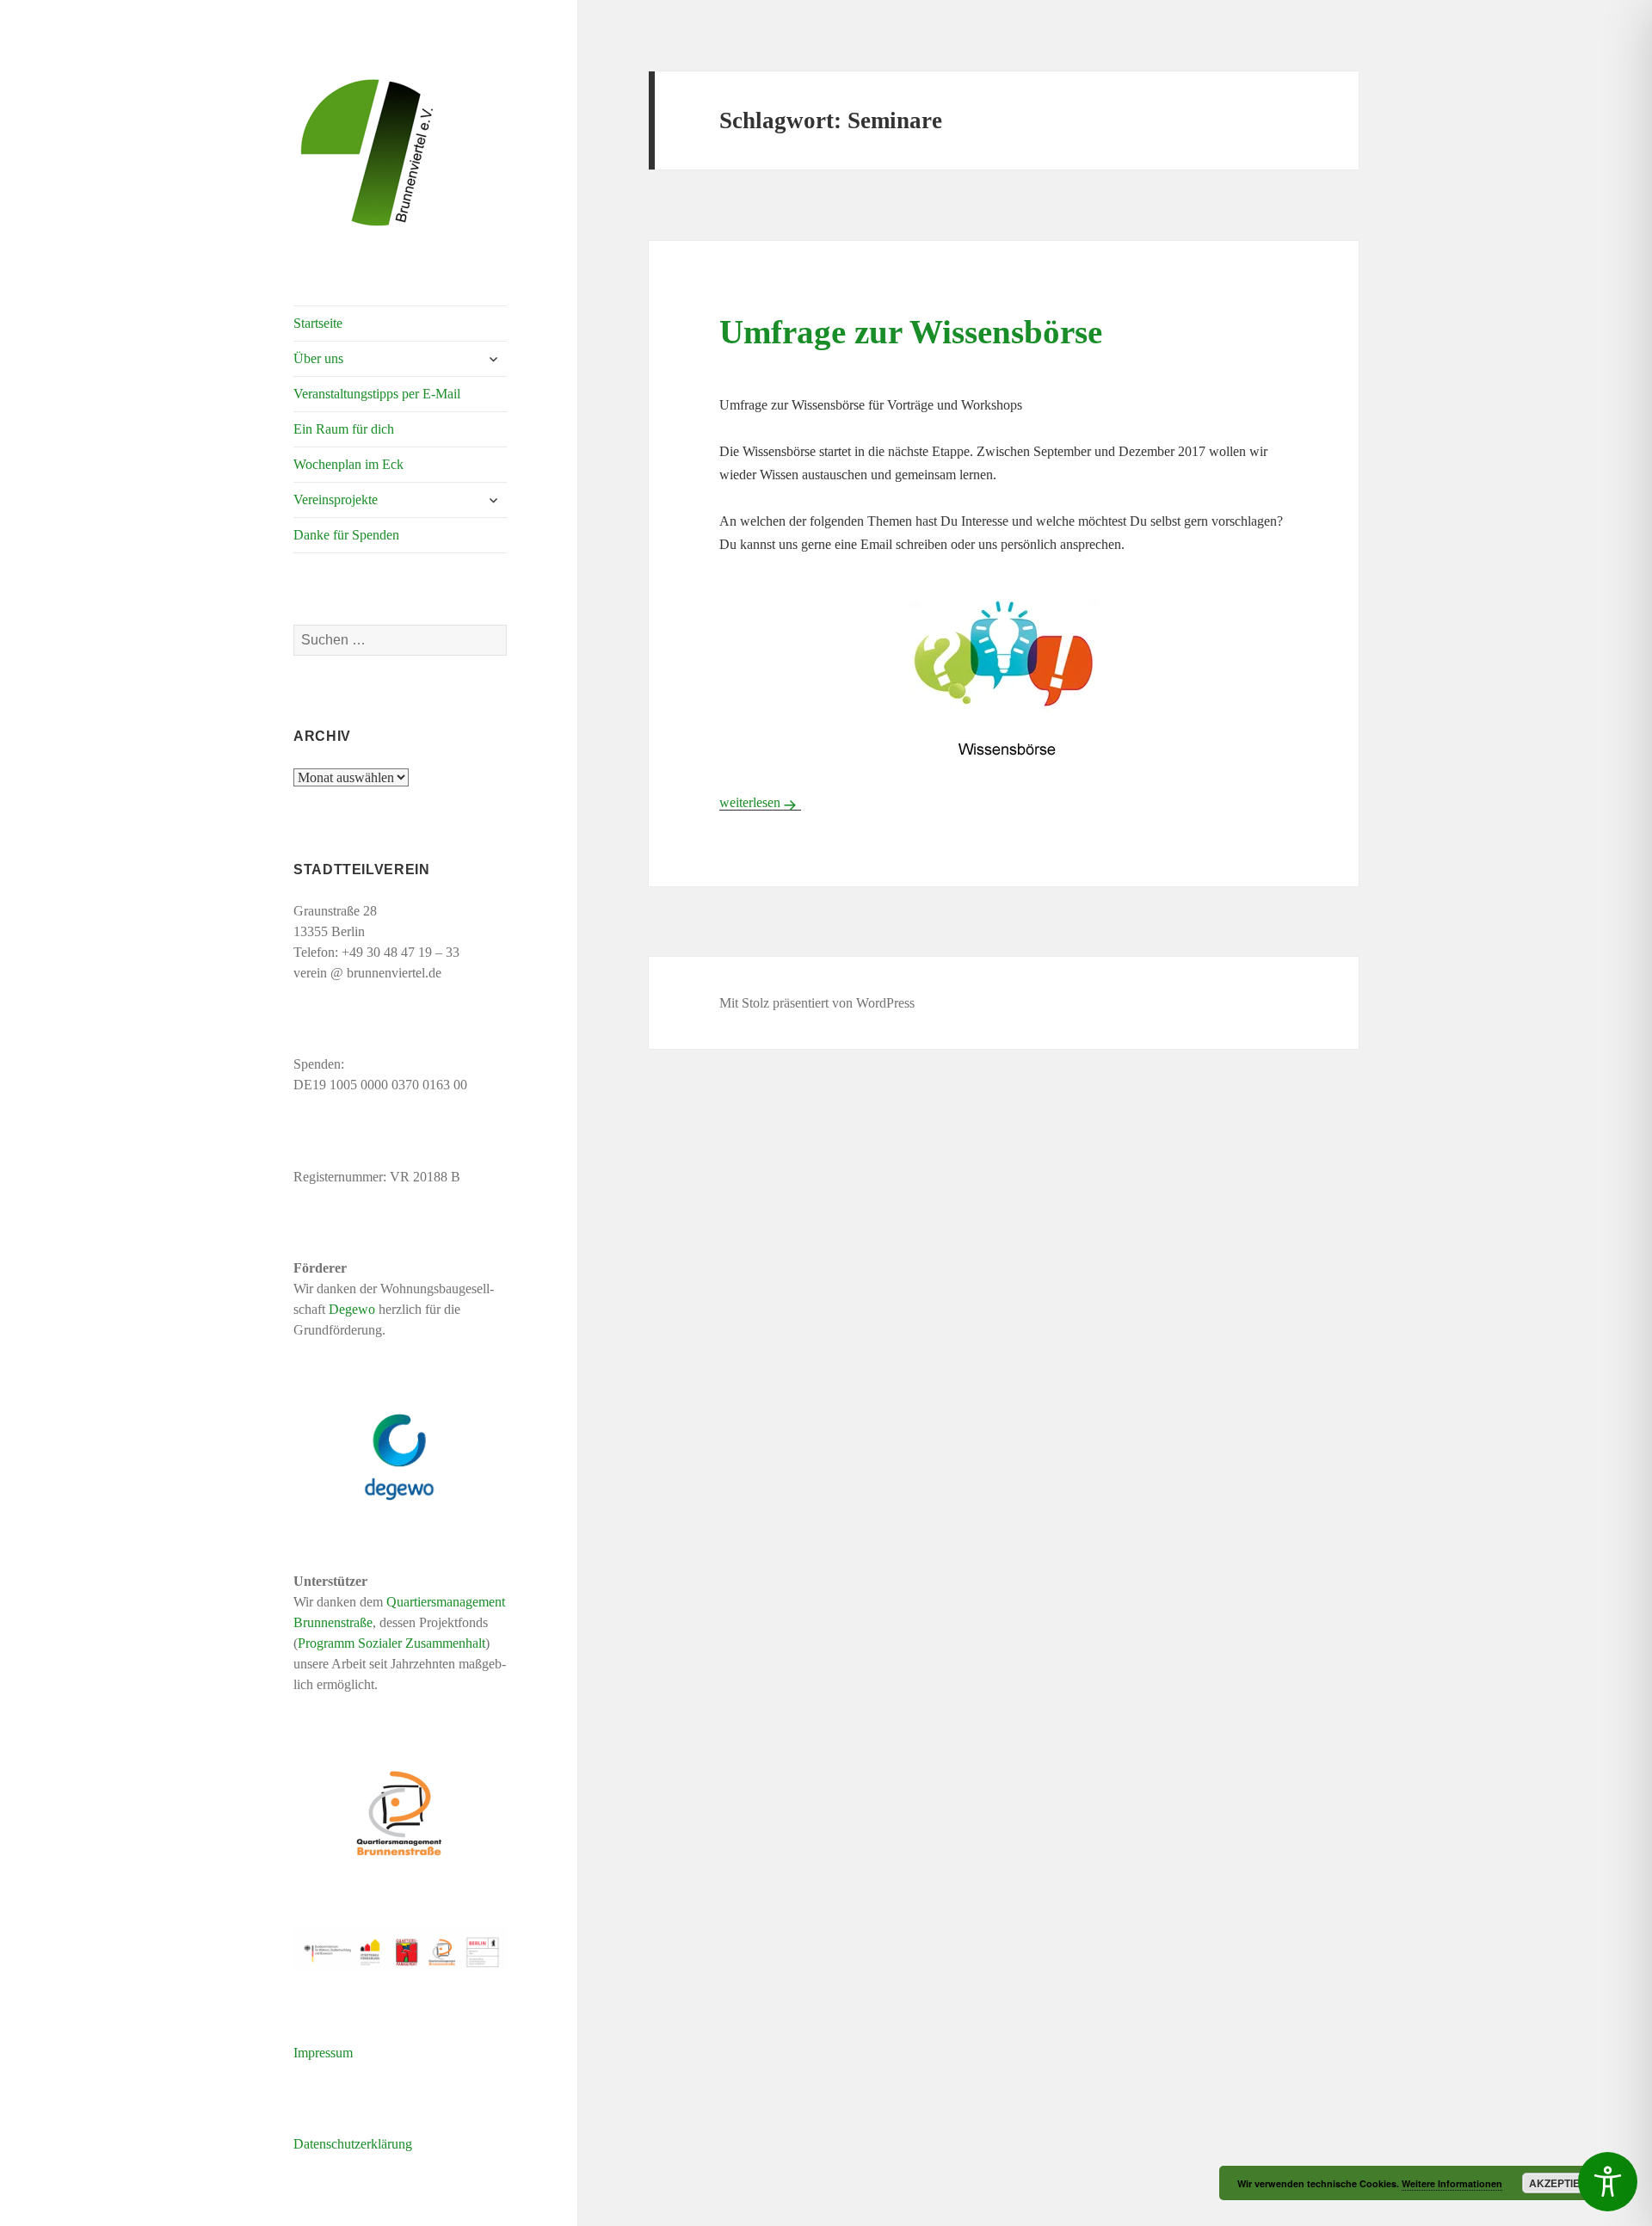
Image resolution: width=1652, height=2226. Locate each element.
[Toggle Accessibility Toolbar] (1608, 2182)
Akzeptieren (1566, 2183)
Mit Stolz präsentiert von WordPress (817, 1003)
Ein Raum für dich (344, 429)
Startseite (318, 323)
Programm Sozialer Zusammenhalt (391, 1643)
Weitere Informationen (1452, 2183)
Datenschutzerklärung (353, 2144)
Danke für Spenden (346, 535)
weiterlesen (760, 802)
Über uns (318, 358)
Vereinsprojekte (336, 499)
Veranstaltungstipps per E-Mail (377, 394)
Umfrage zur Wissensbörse (911, 332)
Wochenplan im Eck (348, 464)
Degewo (352, 1309)
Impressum (323, 2053)
